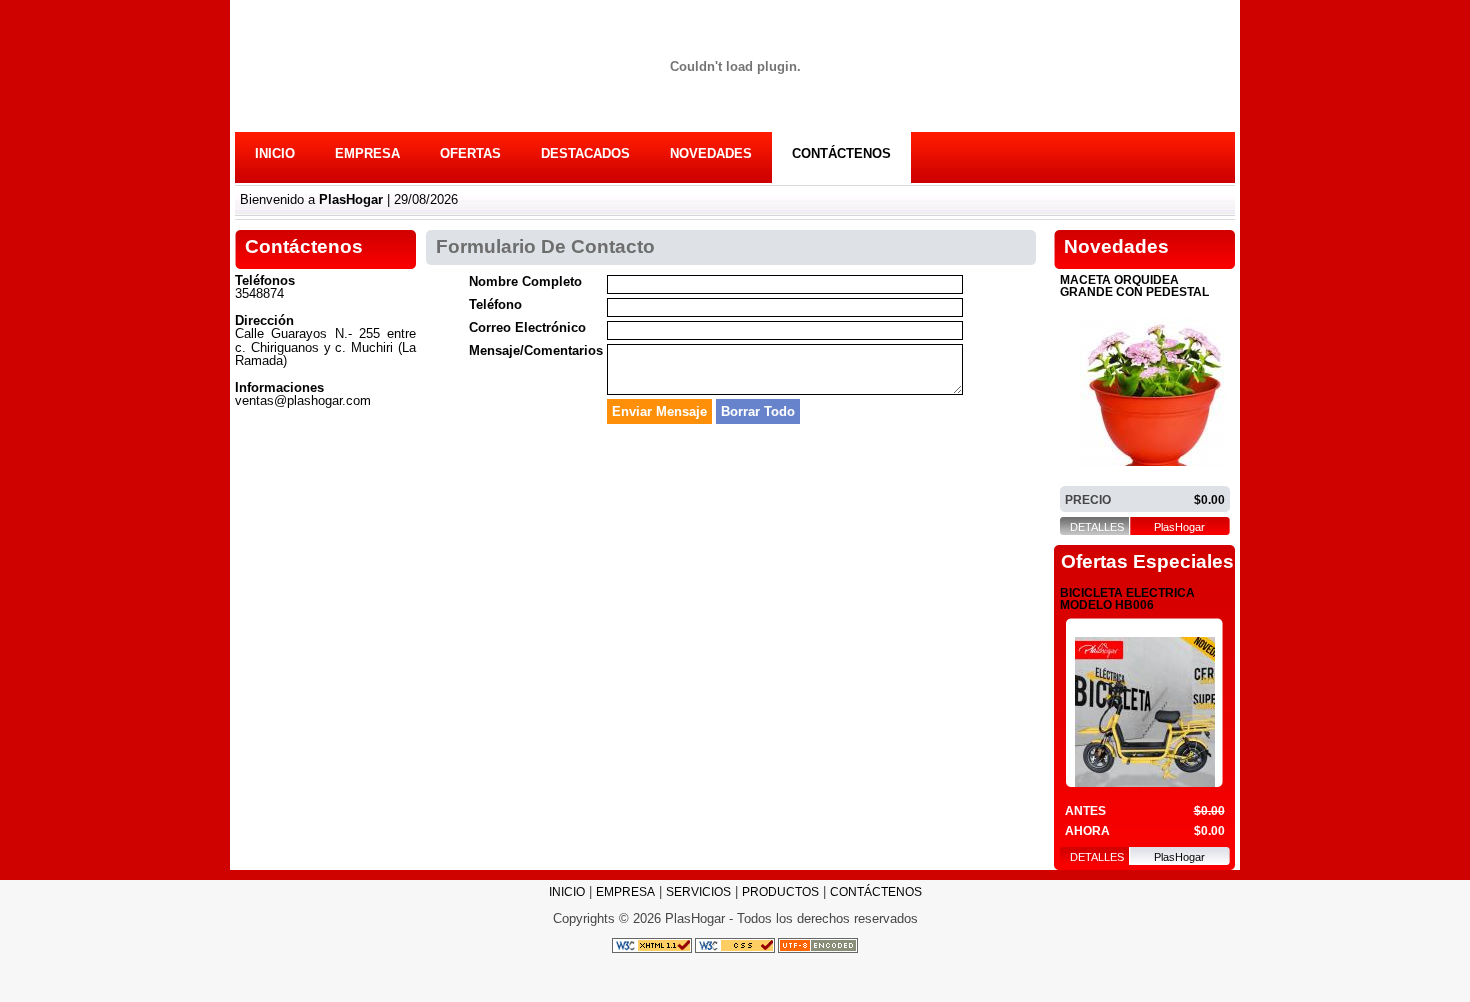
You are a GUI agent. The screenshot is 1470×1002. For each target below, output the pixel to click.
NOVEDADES (711, 153)
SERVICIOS (698, 892)
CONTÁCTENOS (841, 153)
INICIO (275, 153)
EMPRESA (367, 153)
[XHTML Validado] (652, 945)
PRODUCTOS (780, 892)
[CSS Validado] (733, 945)
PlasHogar (1179, 527)
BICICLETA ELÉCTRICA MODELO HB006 (1127, 599)
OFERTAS (470, 153)
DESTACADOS (585, 153)
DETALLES (1097, 527)
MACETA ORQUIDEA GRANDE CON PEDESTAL (1134, 286)
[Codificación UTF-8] (818, 945)
